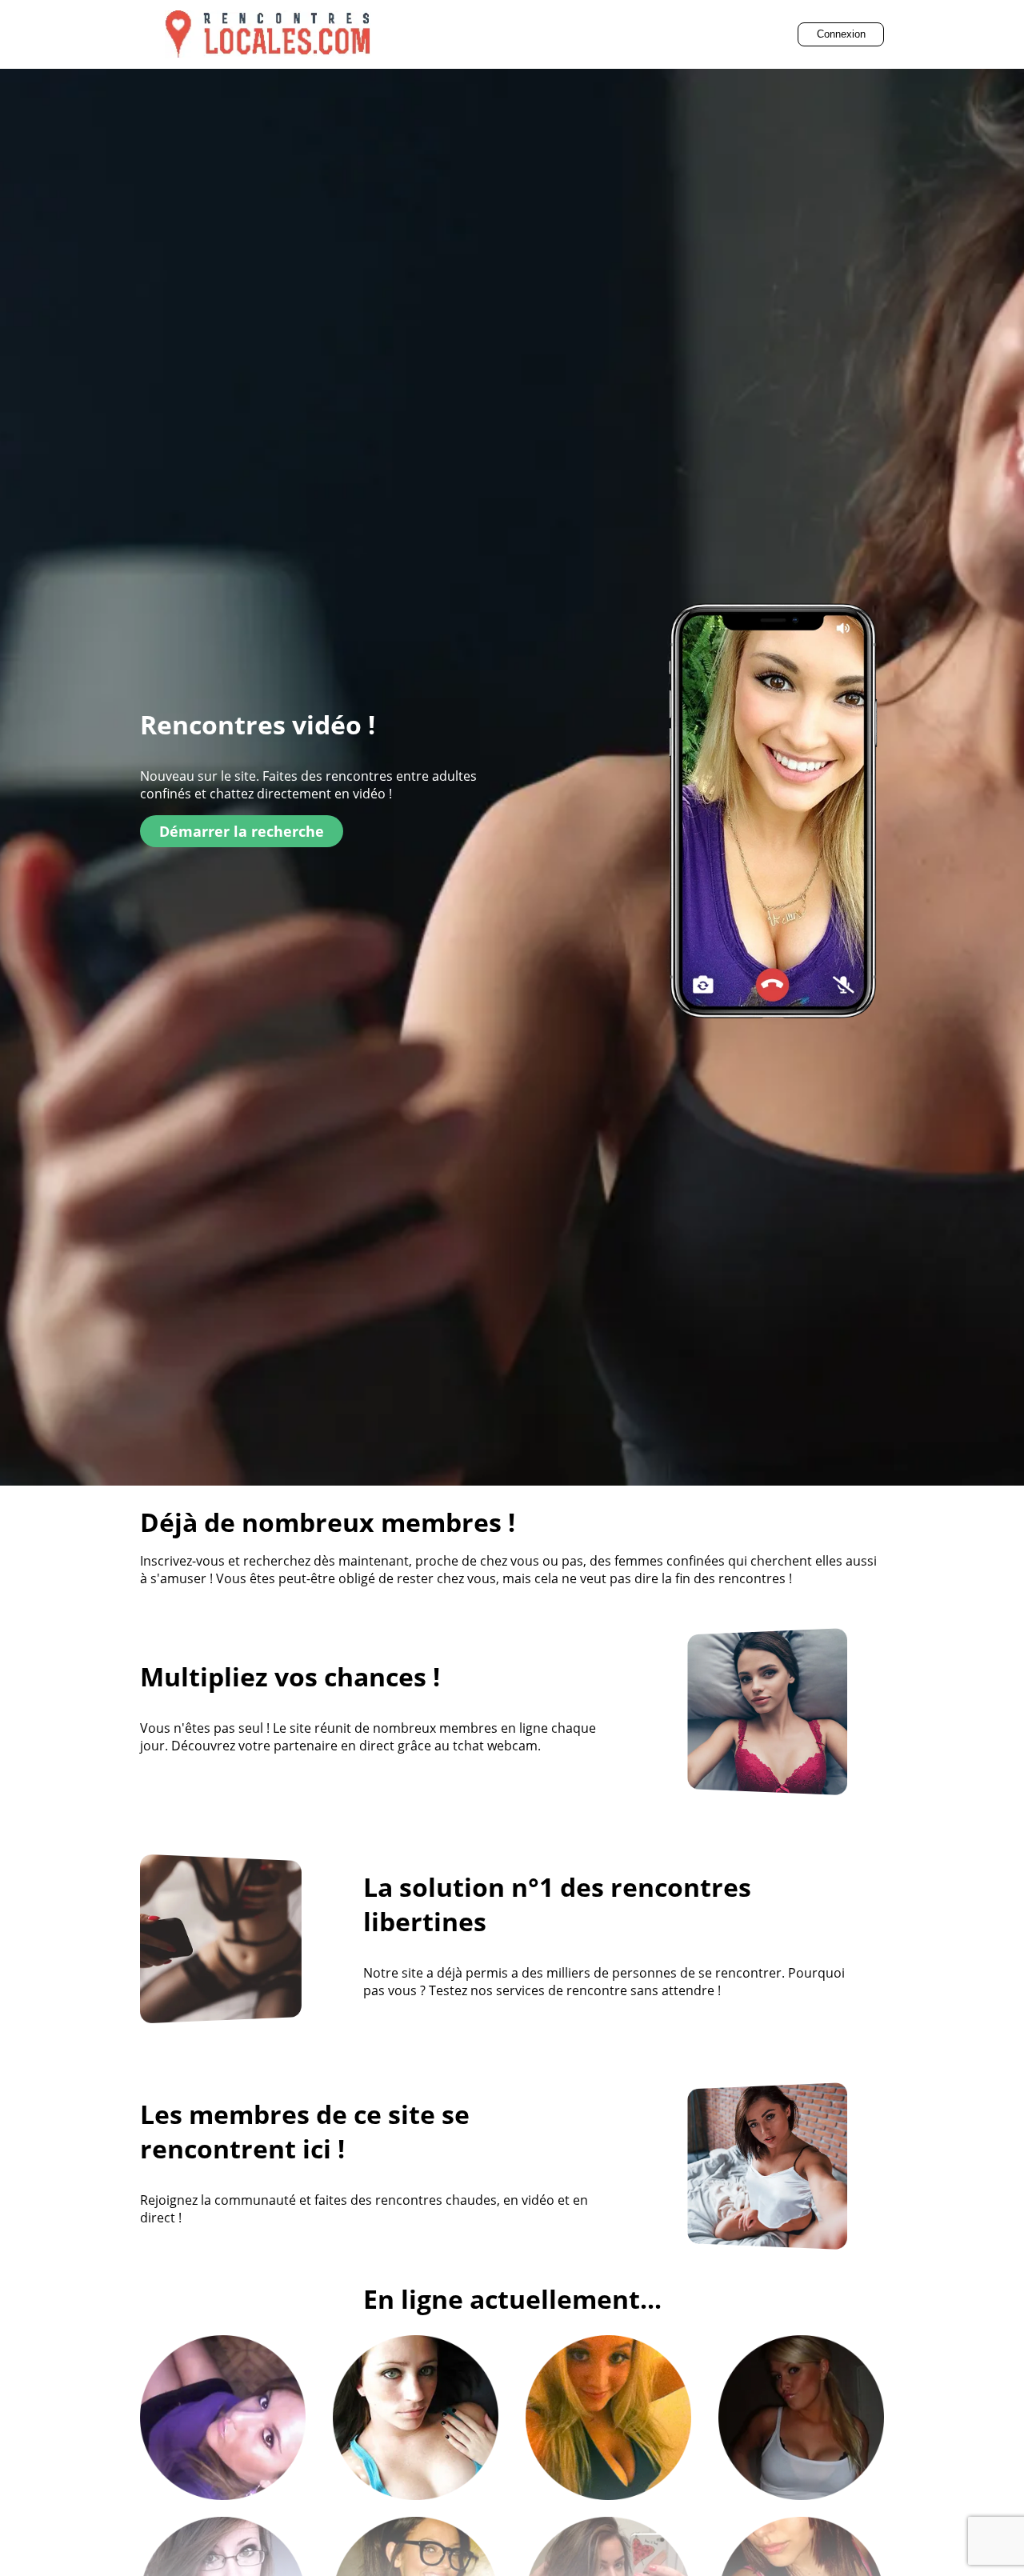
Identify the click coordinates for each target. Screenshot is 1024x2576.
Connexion (841, 34)
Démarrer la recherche (242, 831)
